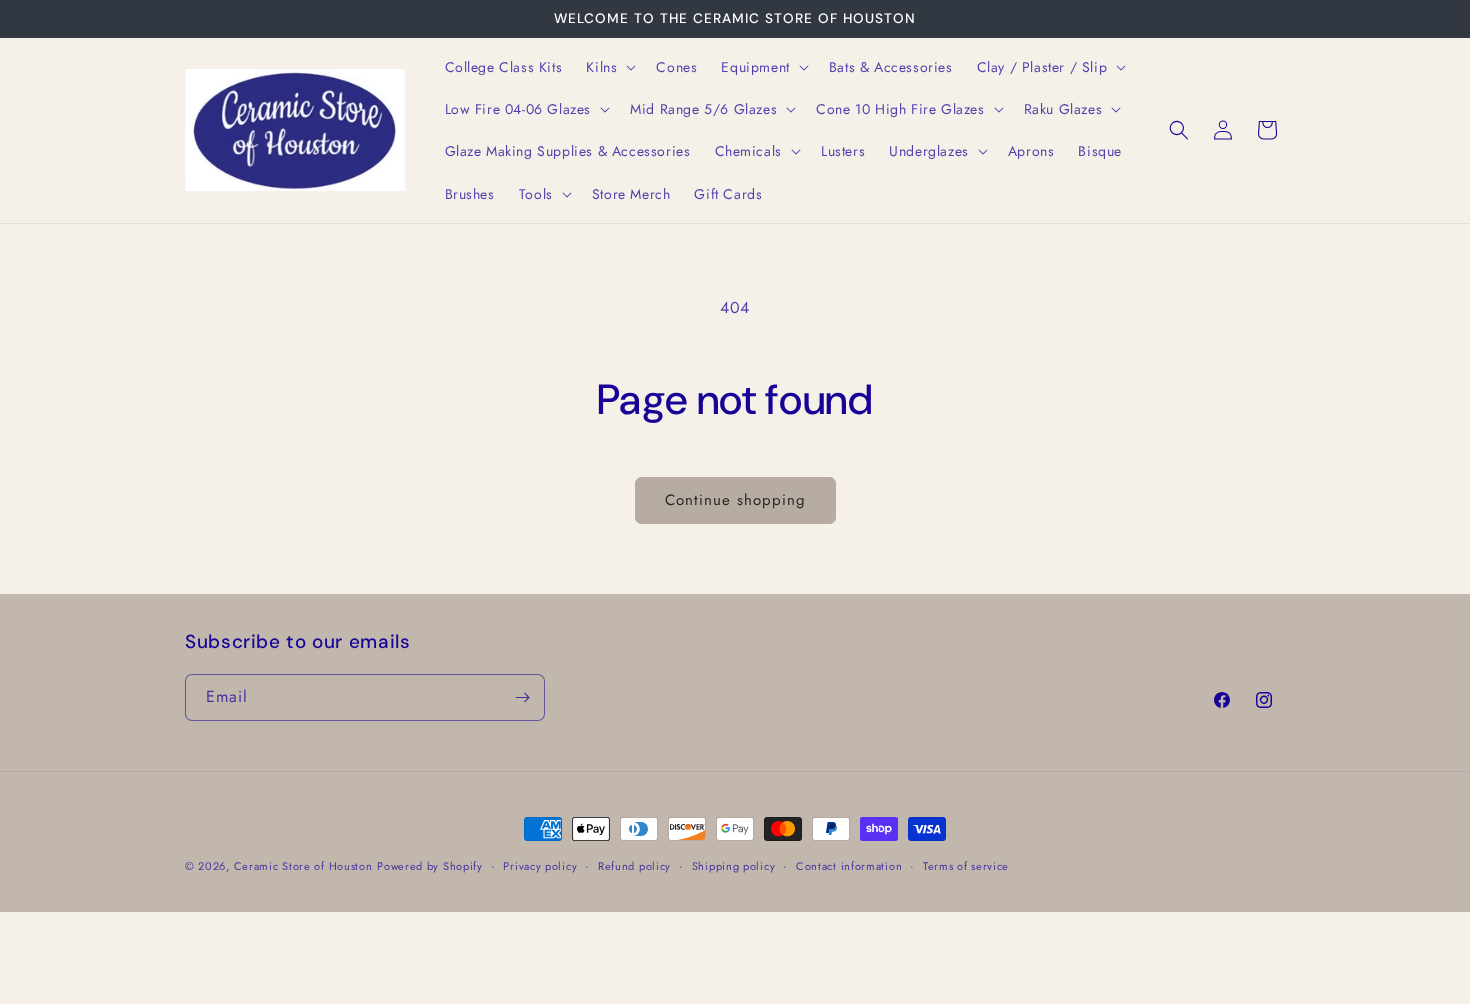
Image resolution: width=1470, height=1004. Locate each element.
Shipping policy (734, 866)
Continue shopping (735, 500)
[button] (609, 67)
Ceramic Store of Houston (303, 866)
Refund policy (634, 866)
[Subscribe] (522, 697)
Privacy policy (540, 866)
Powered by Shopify (430, 866)
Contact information (849, 866)
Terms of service (966, 866)
